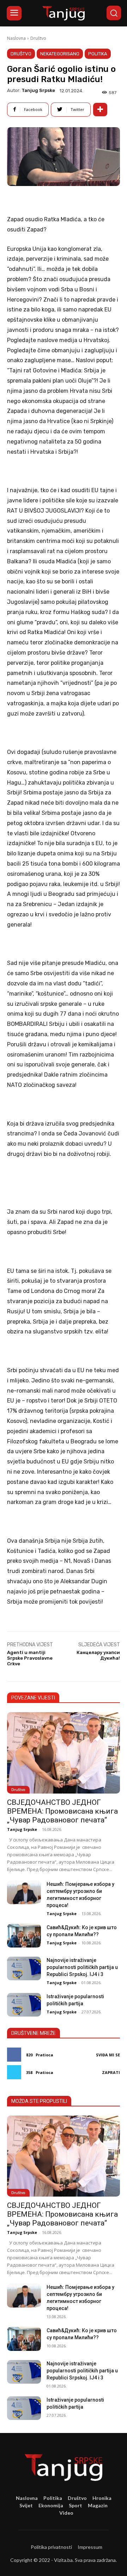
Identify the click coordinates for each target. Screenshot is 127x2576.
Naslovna (16, 38)
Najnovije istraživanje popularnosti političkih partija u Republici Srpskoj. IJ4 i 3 (82, 1967)
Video (66, 2513)
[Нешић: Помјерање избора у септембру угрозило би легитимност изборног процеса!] (24, 1892)
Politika (98, 54)
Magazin (98, 2505)
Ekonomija (51, 2505)
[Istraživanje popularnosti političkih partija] (24, 2005)
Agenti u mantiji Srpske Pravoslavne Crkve (30, 1658)
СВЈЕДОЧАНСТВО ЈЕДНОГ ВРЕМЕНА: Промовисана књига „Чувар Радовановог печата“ (62, 1811)
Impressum (90, 2547)
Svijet (26, 2505)
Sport (75, 2505)
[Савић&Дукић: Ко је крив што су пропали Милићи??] (24, 1936)
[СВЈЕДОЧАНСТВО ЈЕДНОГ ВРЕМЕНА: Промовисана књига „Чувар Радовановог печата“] (64, 1753)
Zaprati (111, 2072)
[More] (100, 110)
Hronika (102, 2498)
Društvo (38, 38)
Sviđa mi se (108, 2055)
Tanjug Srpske (38, 90)
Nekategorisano (60, 54)
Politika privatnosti (51, 2547)
